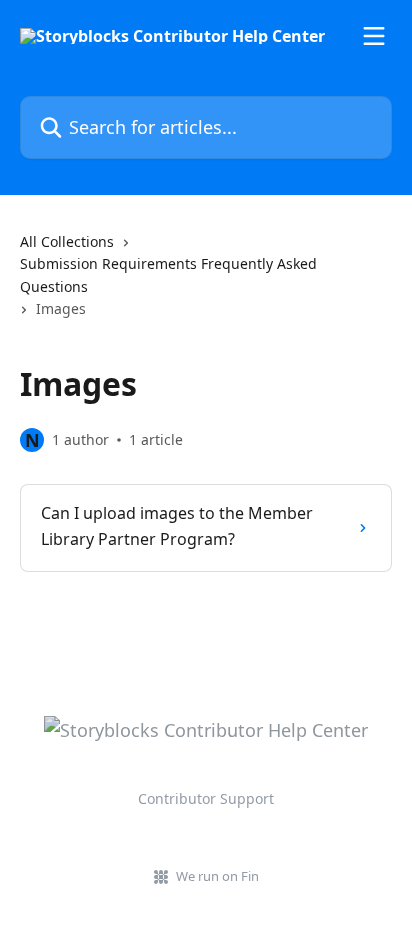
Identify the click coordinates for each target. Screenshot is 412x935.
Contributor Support (206, 798)
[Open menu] (374, 36)
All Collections (67, 241)
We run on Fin (217, 876)
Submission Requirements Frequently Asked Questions (168, 274)
